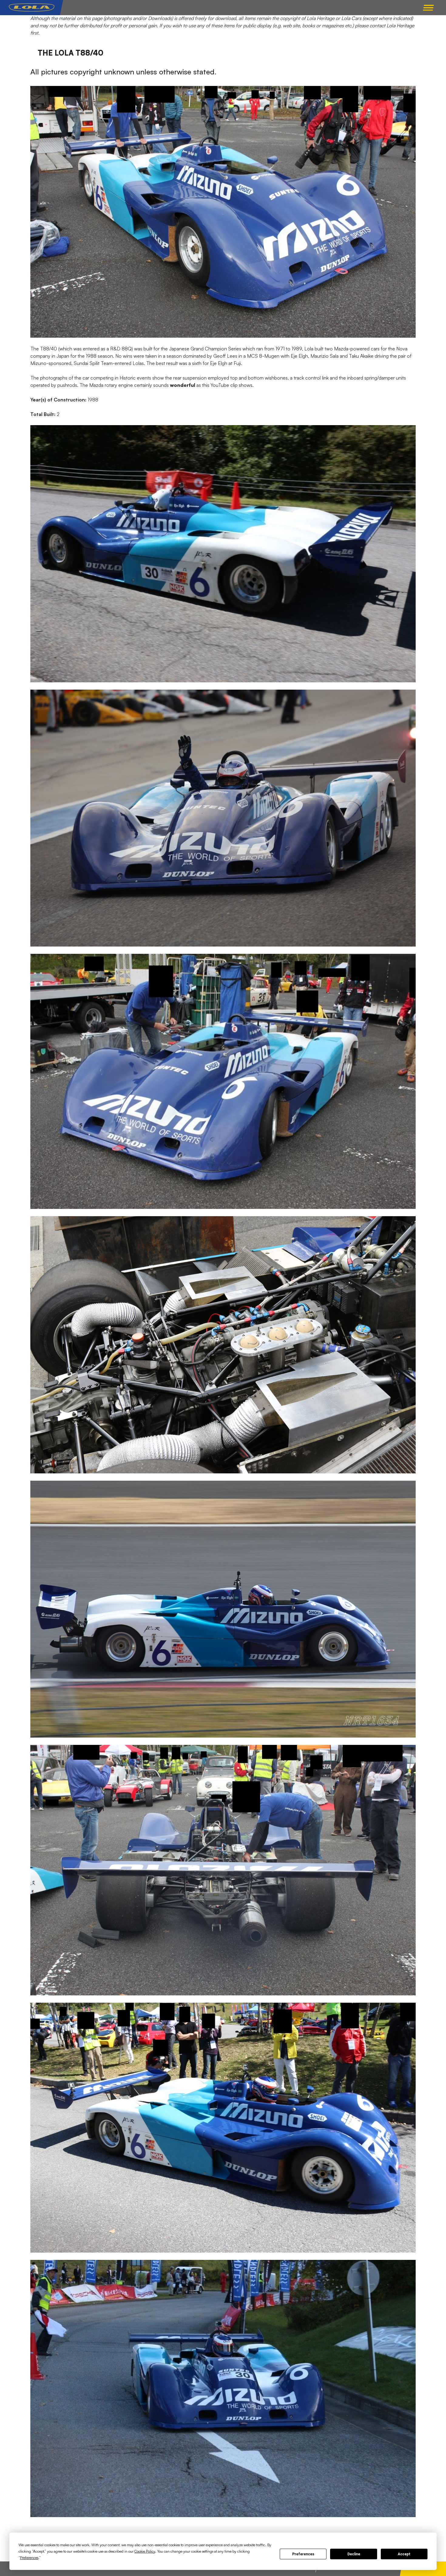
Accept (404, 2554)
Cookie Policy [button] (145, 2551)
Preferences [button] (29, 2558)
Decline (354, 2554)
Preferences (303, 2554)
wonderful (182, 385)
